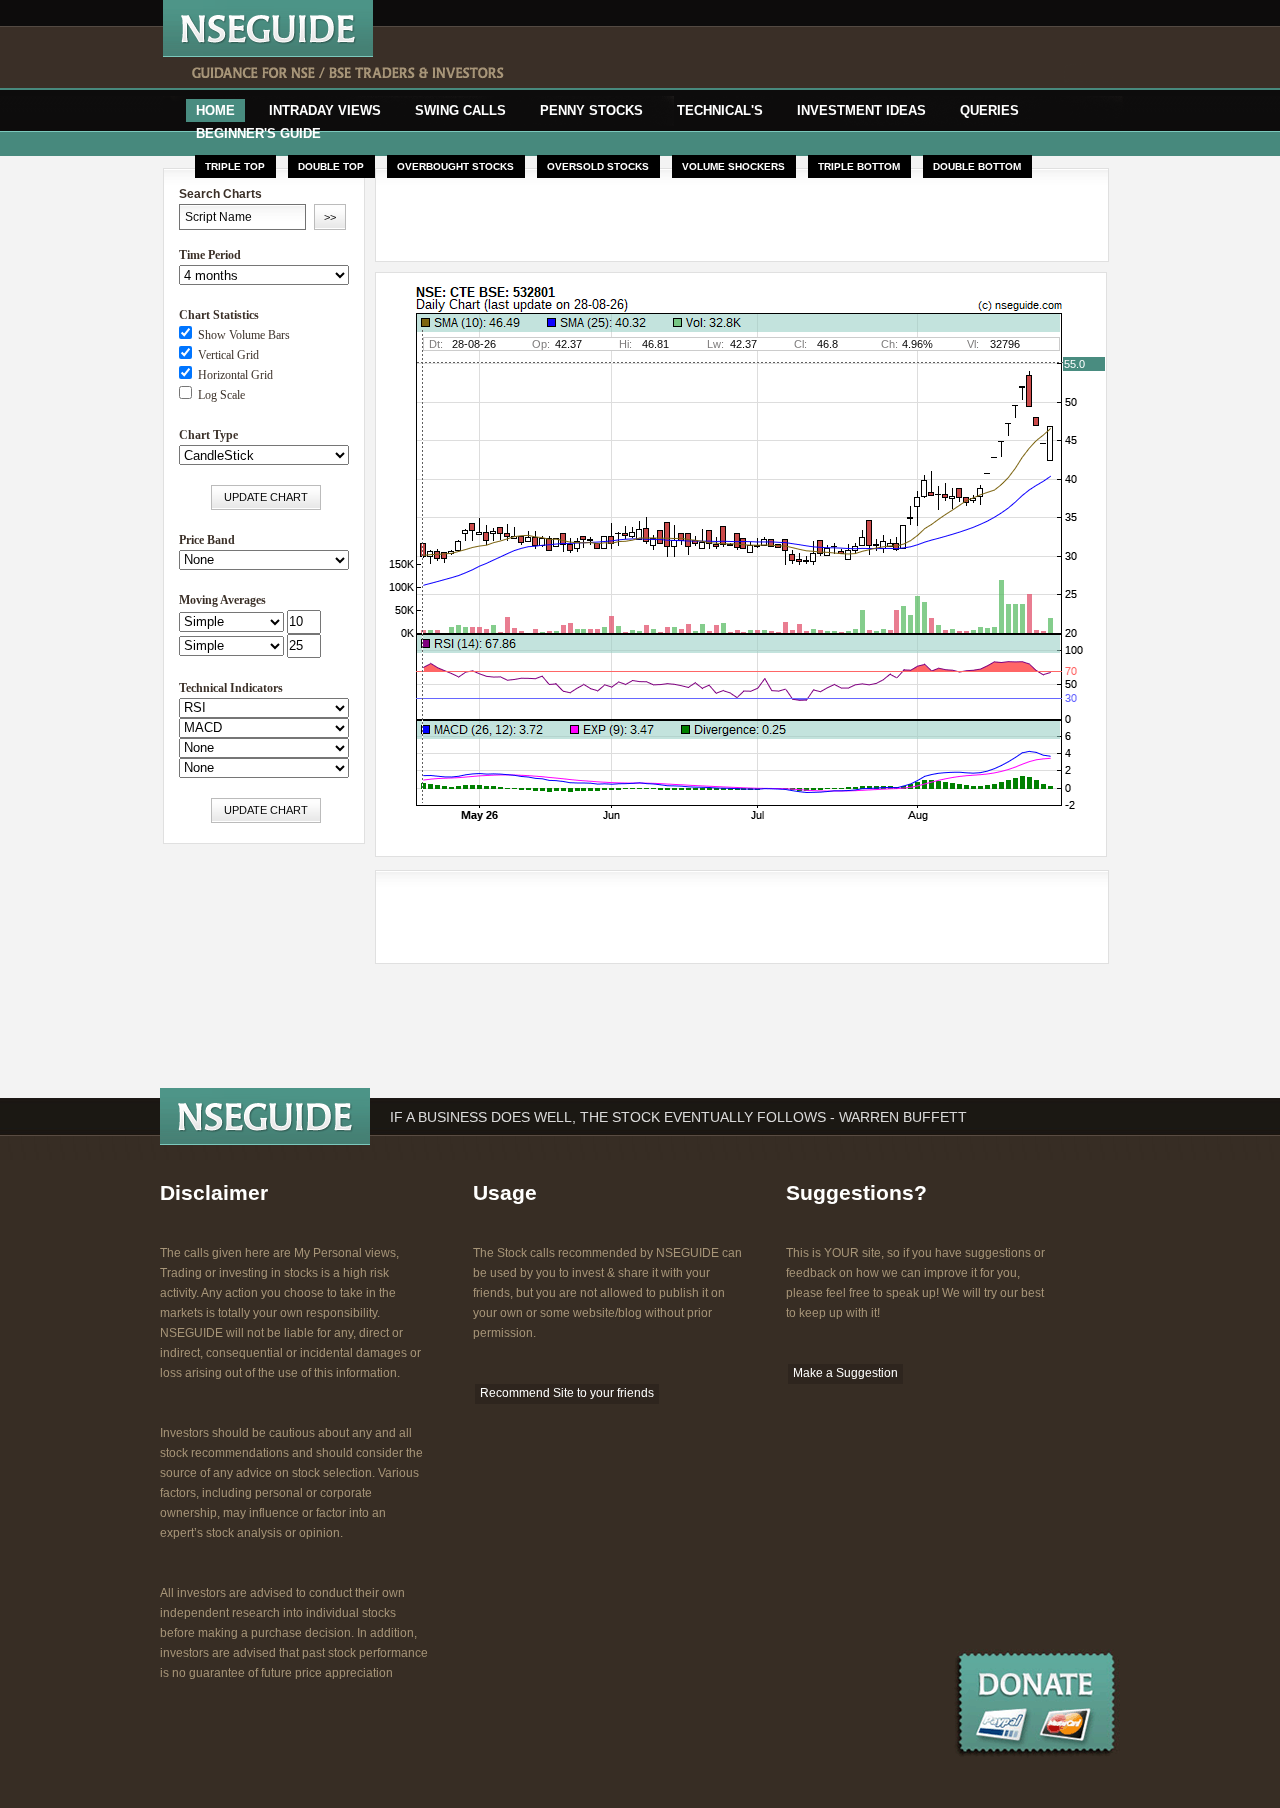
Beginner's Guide (258, 133)
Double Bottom (977, 166)
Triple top (235, 166)
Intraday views (325, 110)
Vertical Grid (225, 355)
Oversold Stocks (598, 166)
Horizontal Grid (232, 375)
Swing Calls (460, 110)
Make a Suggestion (845, 1373)
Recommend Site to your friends (567, 1393)
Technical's (720, 110)
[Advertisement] (787, 58)
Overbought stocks (455, 166)
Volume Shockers (733, 166)
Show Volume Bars (241, 335)
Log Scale (218, 395)
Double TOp (331, 166)
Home (215, 110)
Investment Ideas (861, 110)
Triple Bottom (859, 166)
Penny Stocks (591, 110)
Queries (989, 110)
